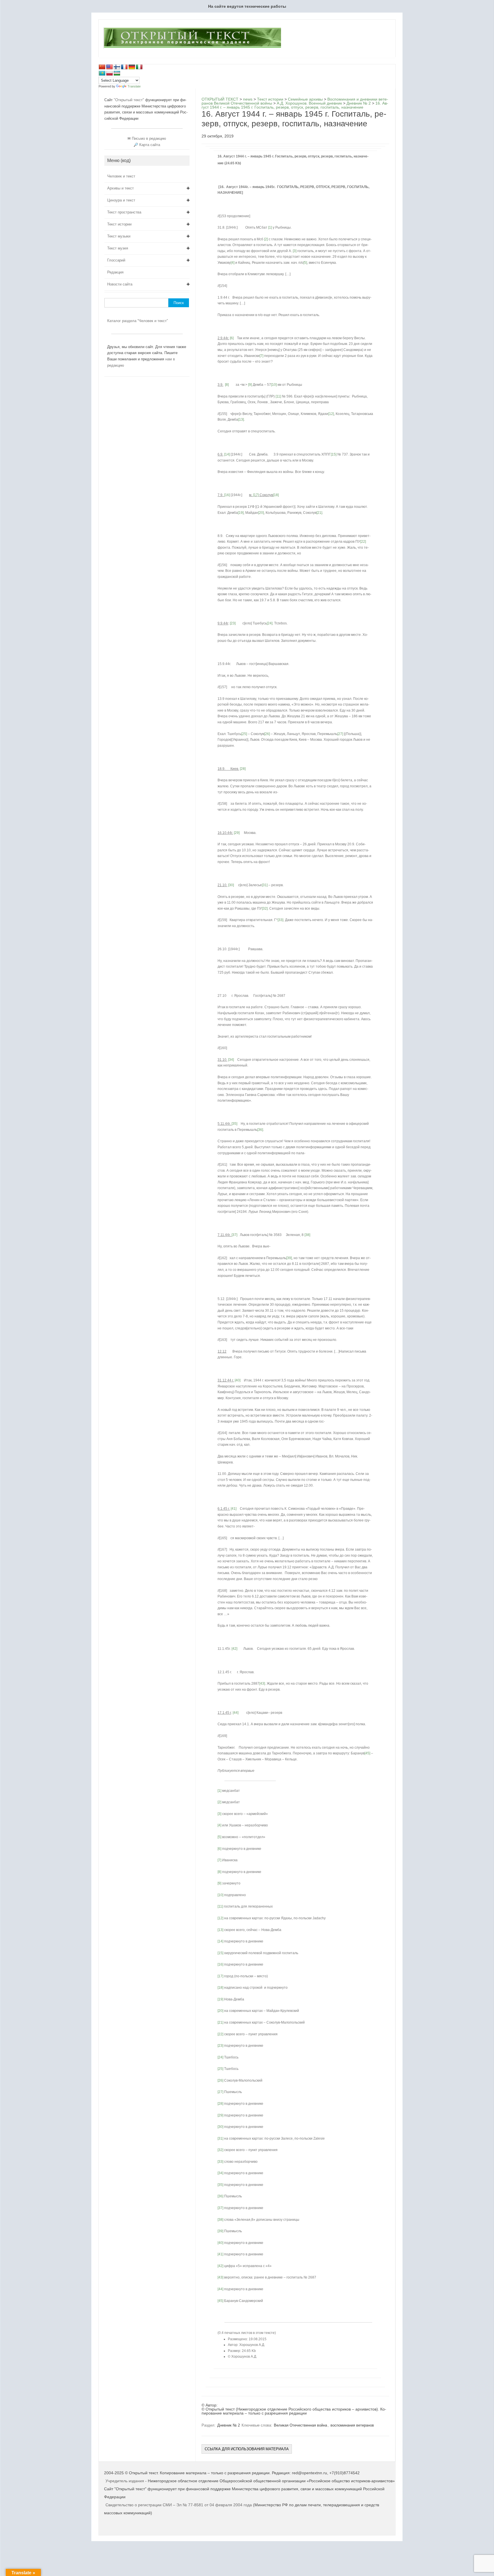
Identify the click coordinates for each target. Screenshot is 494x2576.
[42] (234, 1649)
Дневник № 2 (229, 2425)
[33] (280, 920)
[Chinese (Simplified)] (102, 67)
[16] (227, 495)
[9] (250, 385)
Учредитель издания (125, 2481)
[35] (234, 1124)
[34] (231, 1060)
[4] (233, 263)
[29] (237, 833)
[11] (278, 396)
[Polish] (109, 73)
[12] (331, 414)
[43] (262, 1684)
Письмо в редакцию (149, 138)
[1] (270, 227)
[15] (334, 454)
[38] (307, 1235)
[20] (261, 513)
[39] (289, 1258)
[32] (265, 908)
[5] (305, 263)
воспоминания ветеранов (352, 2425)
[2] (266, 239)
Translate (134, 86)
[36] (260, 1130)
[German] (132, 67)
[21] (319, 513)
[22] (363, 542)
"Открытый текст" (130, 100)
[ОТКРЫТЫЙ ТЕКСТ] (192, 47)
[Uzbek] (117, 73)
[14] (227, 454)
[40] (238, 1380)
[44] (236, 1713)
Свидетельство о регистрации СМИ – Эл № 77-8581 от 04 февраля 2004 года (179, 2505)
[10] (274, 385)
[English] (109, 67)
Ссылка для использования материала (247, 2449)
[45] (367, 1753)
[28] (243, 769)
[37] (234, 1235)
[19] (241, 513)
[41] (234, 1509)
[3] (295, 251)
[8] (227, 385)
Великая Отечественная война (300, 2425)
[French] (124, 67)
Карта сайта (150, 145)
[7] (261, 356)
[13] (241, 420)
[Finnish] (117, 67)
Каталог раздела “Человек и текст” (138, 321)
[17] (256, 495)
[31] (265, 885)
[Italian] (139, 67)
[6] (232, 338)
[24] (270, 623)
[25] (244, 734)
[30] (231, 885)
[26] (267, 734)
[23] (233, 623)
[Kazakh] (102, 73)
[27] (340, 734)
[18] (276, 495)
